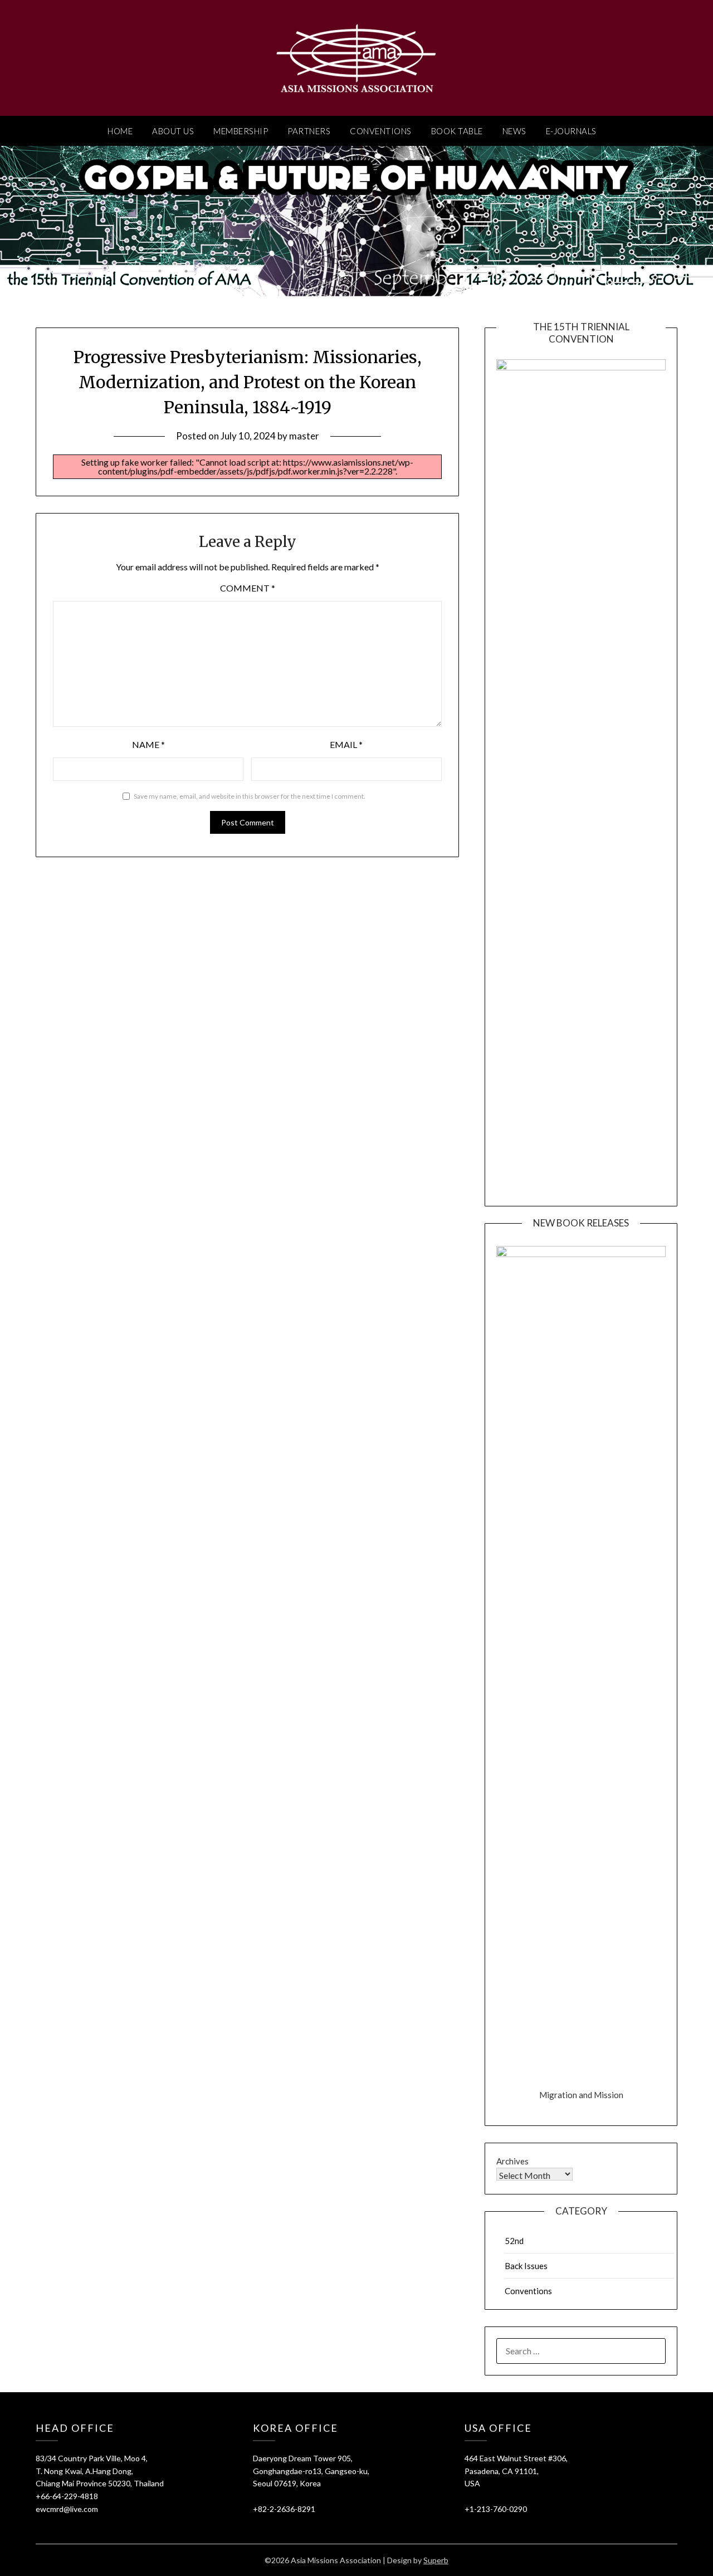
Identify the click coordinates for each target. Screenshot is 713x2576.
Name (148, 744)
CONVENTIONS (381, 131)
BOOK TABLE (457, 131)
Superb (436, 2560)
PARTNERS (309, 131)
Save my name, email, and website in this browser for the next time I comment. (250, 796)
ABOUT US (173, 131)
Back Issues (526, 2266)
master (304, 436)
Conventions (528, 2291)
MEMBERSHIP (241, 131)
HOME (120, 131)
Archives (512, 2161)
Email (346, 744)
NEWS (514, 131)
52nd (514, 2241)
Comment (248, 588)
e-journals (571, 131)
